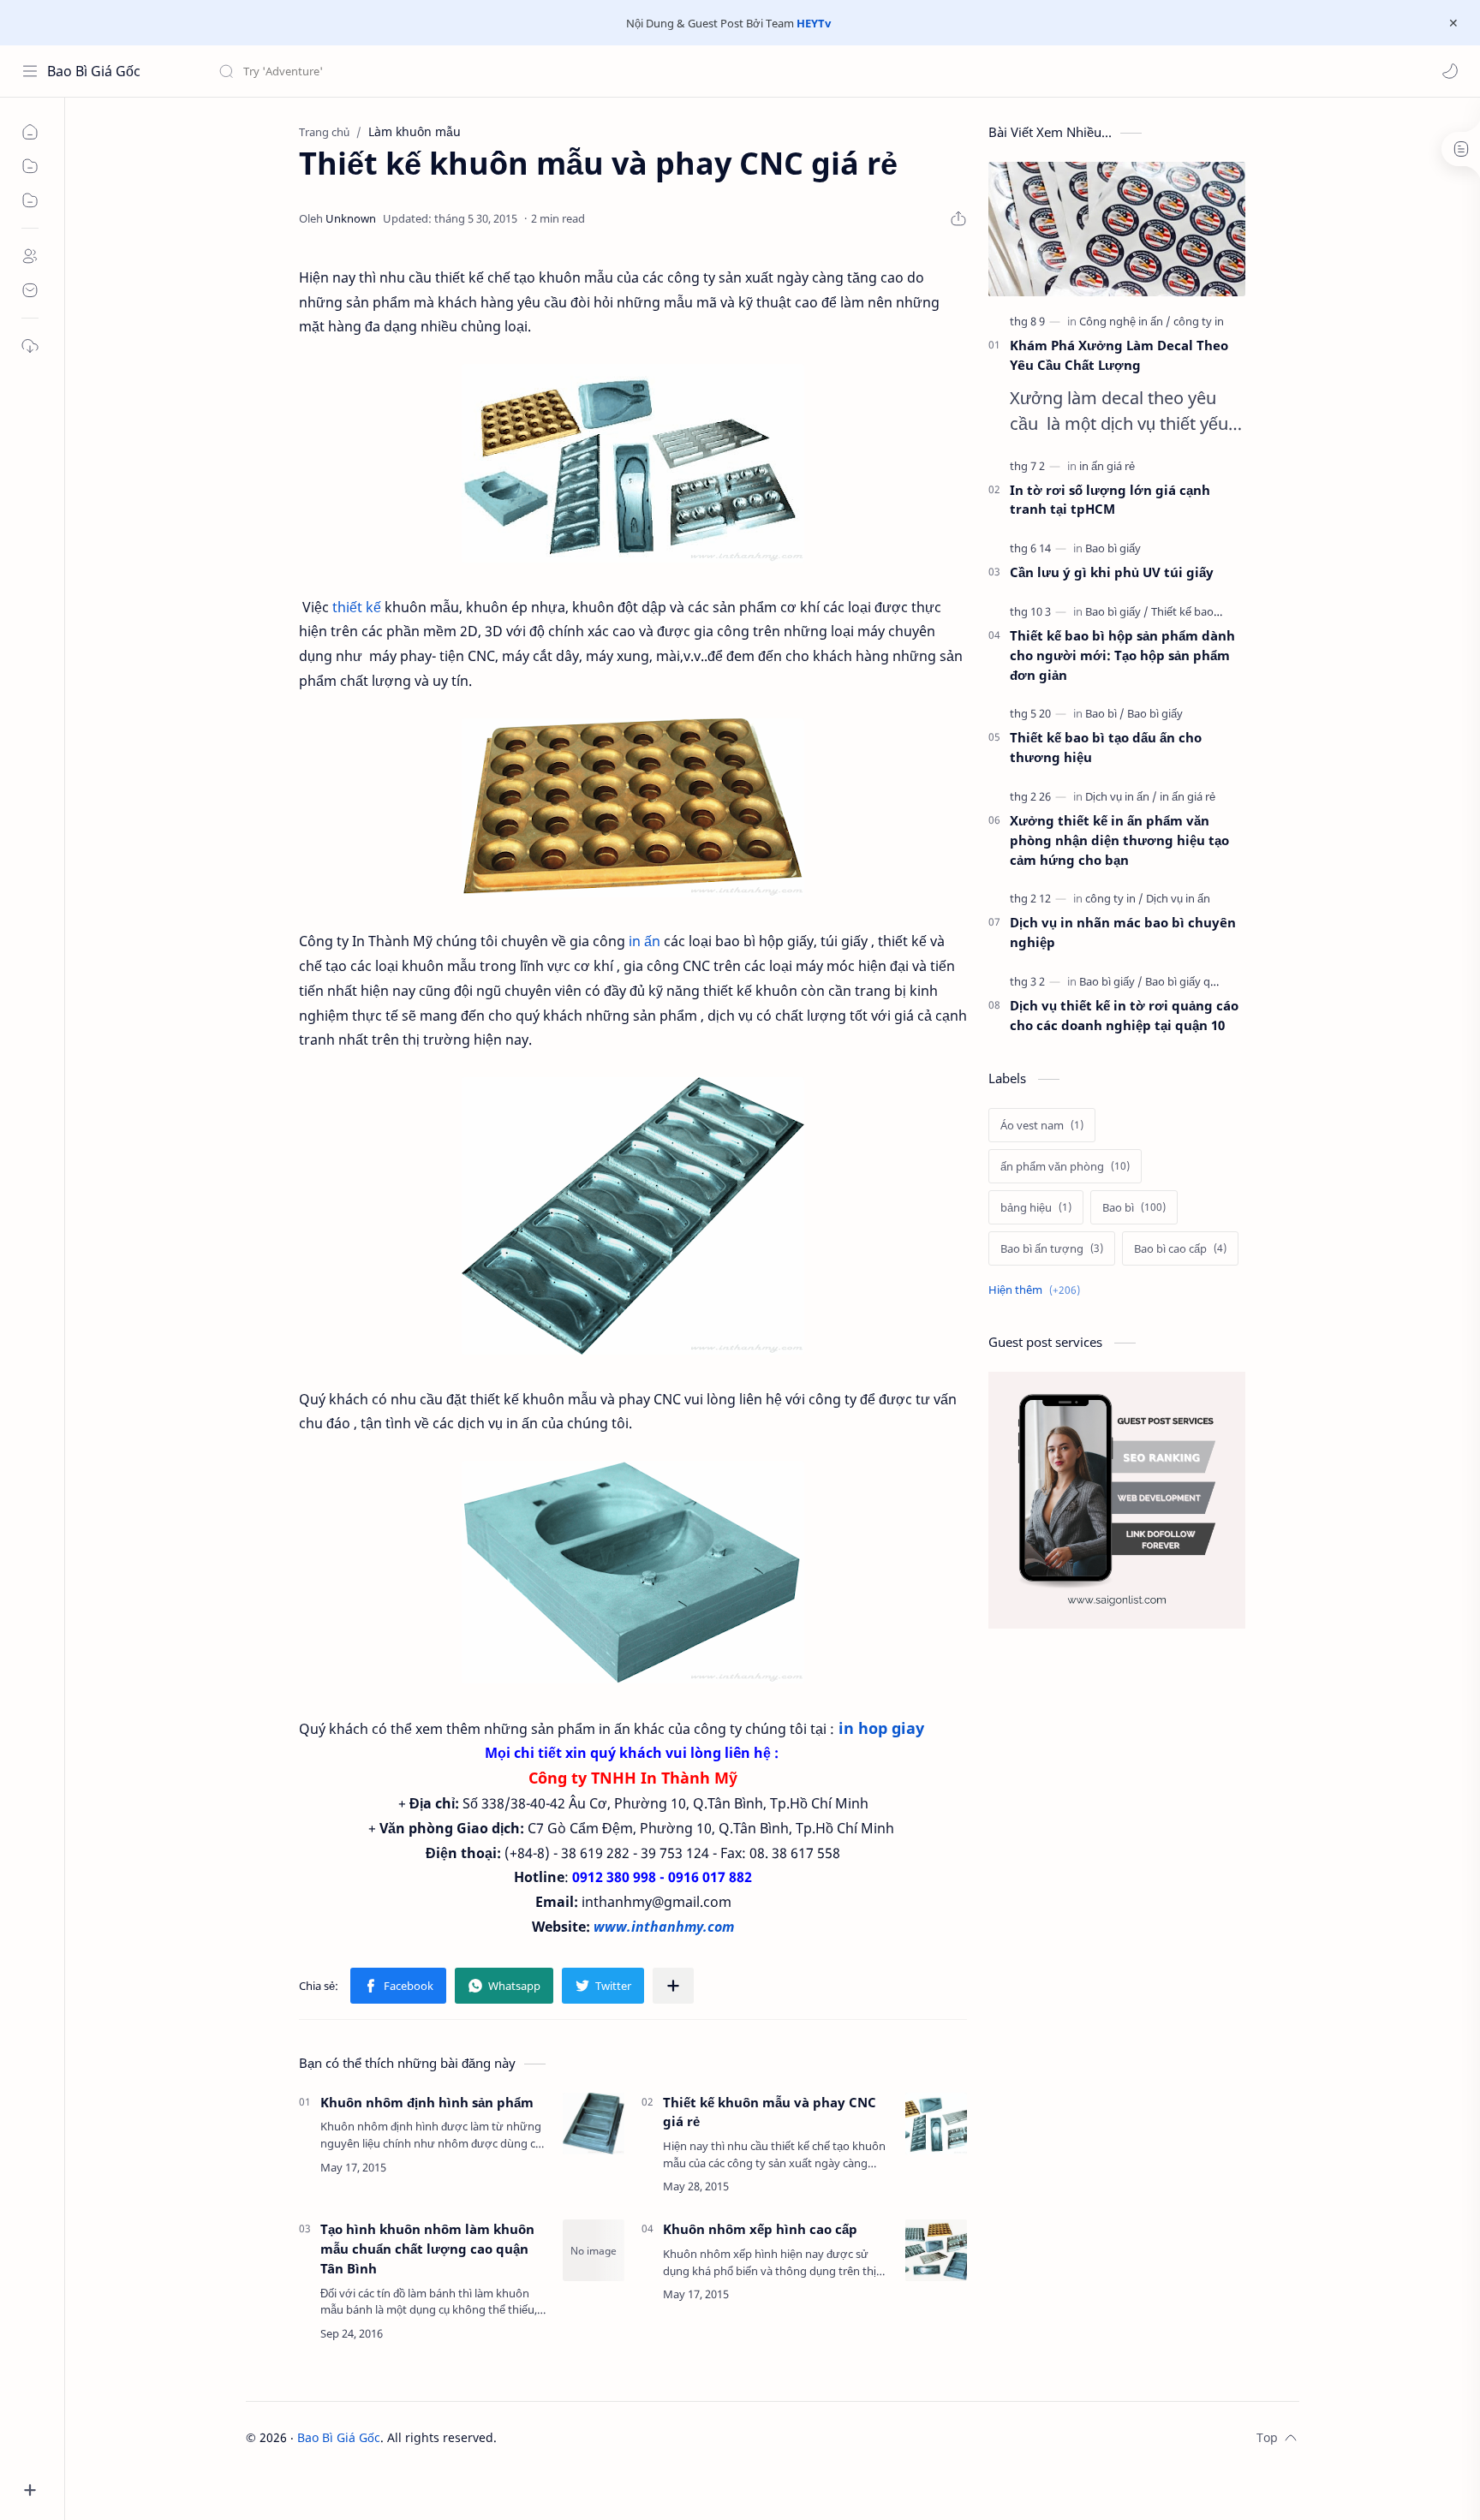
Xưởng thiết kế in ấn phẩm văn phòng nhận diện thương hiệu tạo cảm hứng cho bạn (1119, 840)
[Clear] (488, 71)
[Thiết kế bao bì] (1188, 611)
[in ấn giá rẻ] (1107, 466)
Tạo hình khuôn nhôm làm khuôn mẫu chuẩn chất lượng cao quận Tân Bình (427, 2249)
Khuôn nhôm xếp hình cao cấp (760, 2229)
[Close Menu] (1453, 23)
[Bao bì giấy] (1113, 548)
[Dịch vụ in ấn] (1121, 796)
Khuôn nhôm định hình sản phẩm (427, 2102)
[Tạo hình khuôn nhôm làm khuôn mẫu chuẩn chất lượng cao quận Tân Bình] (594, 2250)
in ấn (645, 941)
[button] (1450, 71)
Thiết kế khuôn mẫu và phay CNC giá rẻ (770, 2112)
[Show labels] (1038, 1290)
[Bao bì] (1105, 713)
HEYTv (814, 23)
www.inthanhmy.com (664, 1927)
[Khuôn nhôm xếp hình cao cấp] (936, 2250)
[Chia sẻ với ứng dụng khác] (673, 1986)
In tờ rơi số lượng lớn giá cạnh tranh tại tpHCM (1110, 500)
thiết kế (357, 607)
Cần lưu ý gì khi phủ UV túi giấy (1112, 572)
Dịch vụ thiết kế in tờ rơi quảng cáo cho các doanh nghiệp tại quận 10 (1124, 1015)
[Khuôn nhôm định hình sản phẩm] (594, 2124)
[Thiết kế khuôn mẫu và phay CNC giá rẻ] (936, 2124)
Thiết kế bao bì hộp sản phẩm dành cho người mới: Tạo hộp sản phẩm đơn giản (1122, 655)
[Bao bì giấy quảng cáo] (1201, 981)
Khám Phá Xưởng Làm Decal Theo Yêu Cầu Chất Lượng (1119, 355)
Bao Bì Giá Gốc (94, 71)
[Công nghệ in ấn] (1125, 321)
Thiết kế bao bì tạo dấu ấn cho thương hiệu (1106, 747)
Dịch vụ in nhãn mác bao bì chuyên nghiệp (1123, 932)
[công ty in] (1199, 321)
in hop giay (881, 1728)
